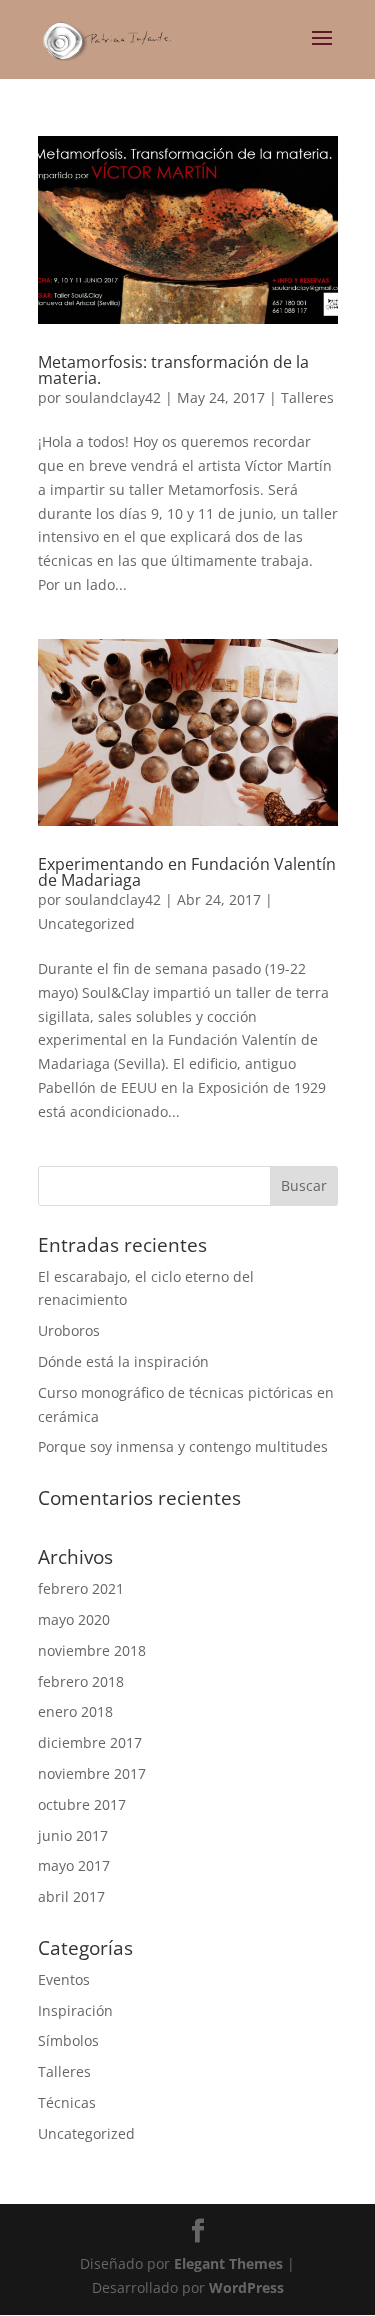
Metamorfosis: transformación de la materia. (173, 370)
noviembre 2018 (92, 1650)
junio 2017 (73, 1835)
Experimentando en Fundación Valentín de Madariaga (187, 872)
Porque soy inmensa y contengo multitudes (183, 1446)
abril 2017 (71, 1896)
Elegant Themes (228, 2263)
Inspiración (75, 2010)
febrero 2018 (81, 1681)
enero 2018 (75, 1711)
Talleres (307, 397)
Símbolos (68, 2040)
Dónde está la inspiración (123, 1361)
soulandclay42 (113, 397)
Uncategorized (86, 923)
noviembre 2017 (92, 1773)
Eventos (64, 1979)
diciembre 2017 (90, 1742)
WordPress (246, 2287)
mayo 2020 (74, 1619)
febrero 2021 (81, 1588)
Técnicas (67, 2102)
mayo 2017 (74, 1865)
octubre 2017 (82, 1804)
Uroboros (69, 1330)
